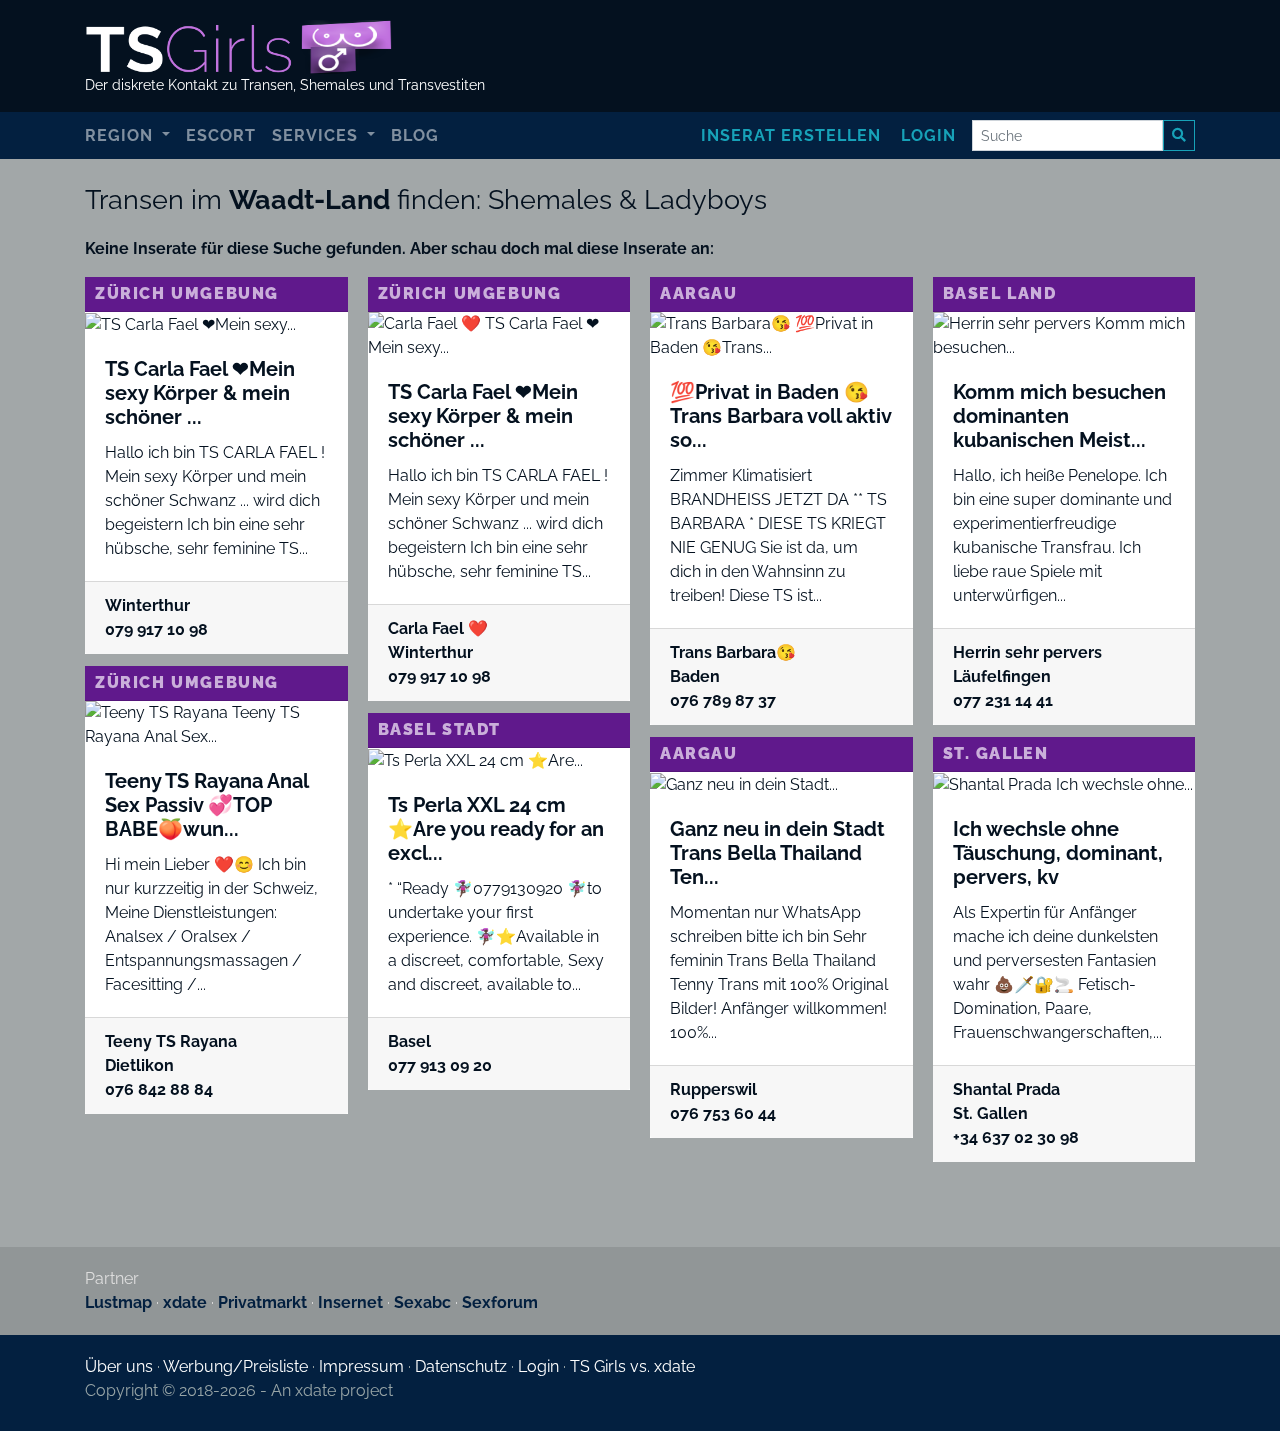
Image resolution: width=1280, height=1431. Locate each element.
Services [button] (317, 135)
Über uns (119, 1366)
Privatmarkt (262, 1302)
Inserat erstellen (791, 135)
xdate (185, 1302)
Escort (221, 135)
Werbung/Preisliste (235, 1366)
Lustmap (118, 1302)
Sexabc (422, 1302)
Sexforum (500, 1302)
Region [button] (121, 135)
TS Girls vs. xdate (632, 1366)
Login (928, 135)
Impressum (361, 1366)
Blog (415, 135)
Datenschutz (461, 1366)
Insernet (350, 1302)
